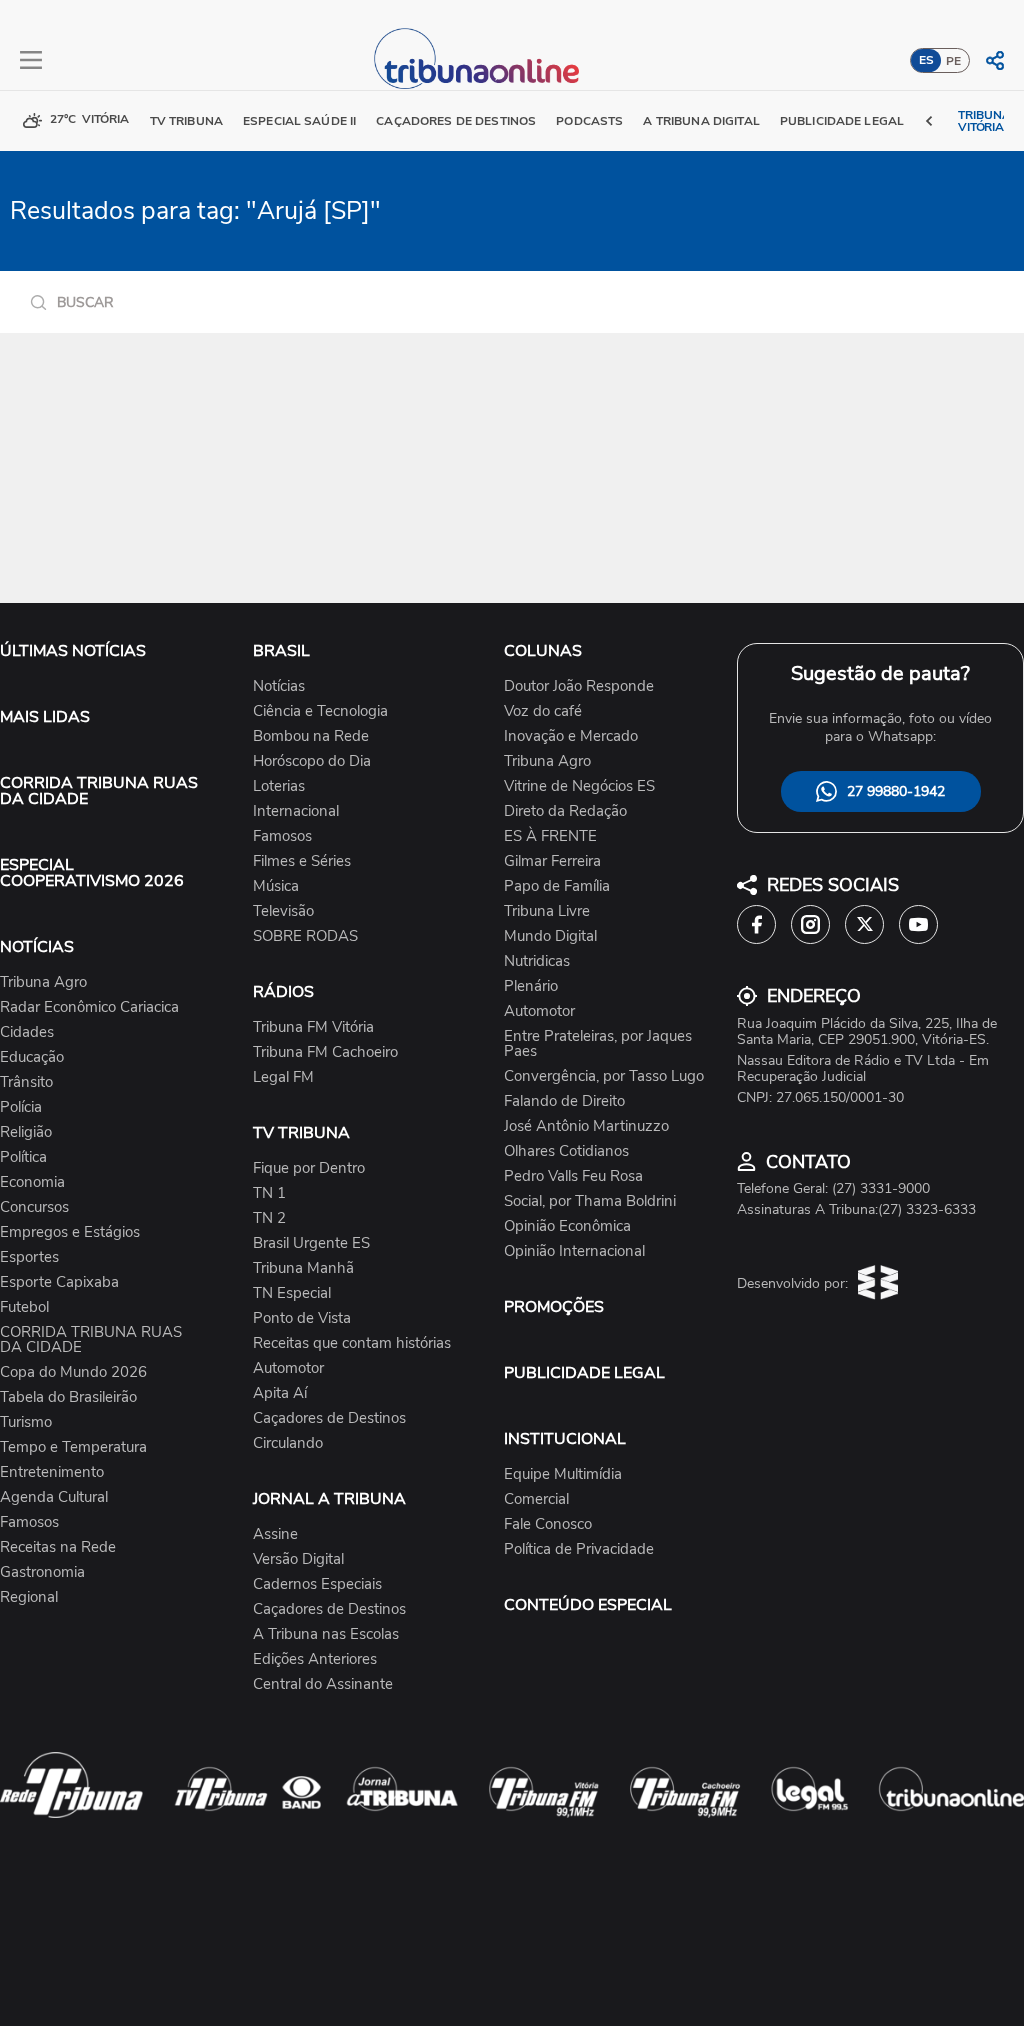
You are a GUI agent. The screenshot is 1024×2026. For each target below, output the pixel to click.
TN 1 (269, 1193)
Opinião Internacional (574, 1251)
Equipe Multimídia (563, 1474)
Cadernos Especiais (317, 1584)
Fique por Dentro (309, 1168)
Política (23, 1157)
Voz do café (543, 711)
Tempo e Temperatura (73, 1447)
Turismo (26, 1422)
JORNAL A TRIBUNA (329, 1499)
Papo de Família (557, 886)
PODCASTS (589, 121)
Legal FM (283, 1077)
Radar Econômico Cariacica (89, 1007)
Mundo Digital (550, 936)
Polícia (21, 1107)
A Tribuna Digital (701, 121)
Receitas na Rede (58, 1547)
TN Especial (292, 1293)
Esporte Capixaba (59, 1282)
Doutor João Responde (579, 686)
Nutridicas (537, 961)
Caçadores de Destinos (329, 1418)
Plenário (531, 986)
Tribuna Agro (43, 982)
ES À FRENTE (550, 836)
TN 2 (269, 1218)
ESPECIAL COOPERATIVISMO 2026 (92, 873)
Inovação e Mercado (571, 736)
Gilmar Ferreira (552, 861)
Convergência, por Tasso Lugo (604, 1076)
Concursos (34, 1207)
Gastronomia (42, 1572)
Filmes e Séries (302, 861)
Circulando (288, 1443)
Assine (275, 1534)
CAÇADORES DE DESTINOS (456, 121)
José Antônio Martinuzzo (586, 1126)
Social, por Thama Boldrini (590, 1201)
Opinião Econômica (567, 1226)
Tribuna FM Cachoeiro (325, 1052)
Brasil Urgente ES (311, 1243)
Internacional (296, 811)
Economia (32, 1182)
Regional (29, 1597)
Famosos (29, 1522)
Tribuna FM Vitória (313, 1027)
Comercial (536, 1499)
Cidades (27, 1032)
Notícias (279, 686)
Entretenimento (52, 1472)
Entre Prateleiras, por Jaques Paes (598, 1044)
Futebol (24, 1307)
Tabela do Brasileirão (68, 1397)
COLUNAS (543, 651)
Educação (32, 1057)
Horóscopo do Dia (312, 761)
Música (276, 886)
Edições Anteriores (315, 1659)
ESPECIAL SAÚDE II (299, 121)
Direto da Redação (565, 811)
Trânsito (26, 1082)
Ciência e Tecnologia (320, 711)
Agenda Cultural (54, 1497)
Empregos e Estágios (70, 1232)
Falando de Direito (564, 1101)
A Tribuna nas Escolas (326, 1634)
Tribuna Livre (547, 911)
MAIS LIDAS (45, 717)
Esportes (29, 1257)
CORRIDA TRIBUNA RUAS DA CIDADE (99, 791)
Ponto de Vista (302, 1318)
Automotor (288, 1368)
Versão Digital (298, 1559)
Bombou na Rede (311, 736)
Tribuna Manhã (303, 1268)
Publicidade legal (842, 121)
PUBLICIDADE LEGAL (584, 1373)
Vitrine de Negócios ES (579, 786)
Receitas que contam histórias (352, 1343)
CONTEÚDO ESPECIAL (588, 1605)
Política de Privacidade (579, 1549)
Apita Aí (280, 1393)
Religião (26, 1132)
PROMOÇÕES (554, 1307)
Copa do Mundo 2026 (73, 1372)
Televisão (283, 911)
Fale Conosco (548, 1524)
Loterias (279, 786)
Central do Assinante (323, 1684)
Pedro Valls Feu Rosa (573, 1176)
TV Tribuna (186, 121)
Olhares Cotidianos (566, 1151)
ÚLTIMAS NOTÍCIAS (73, 651)
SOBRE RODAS (305, 936)
